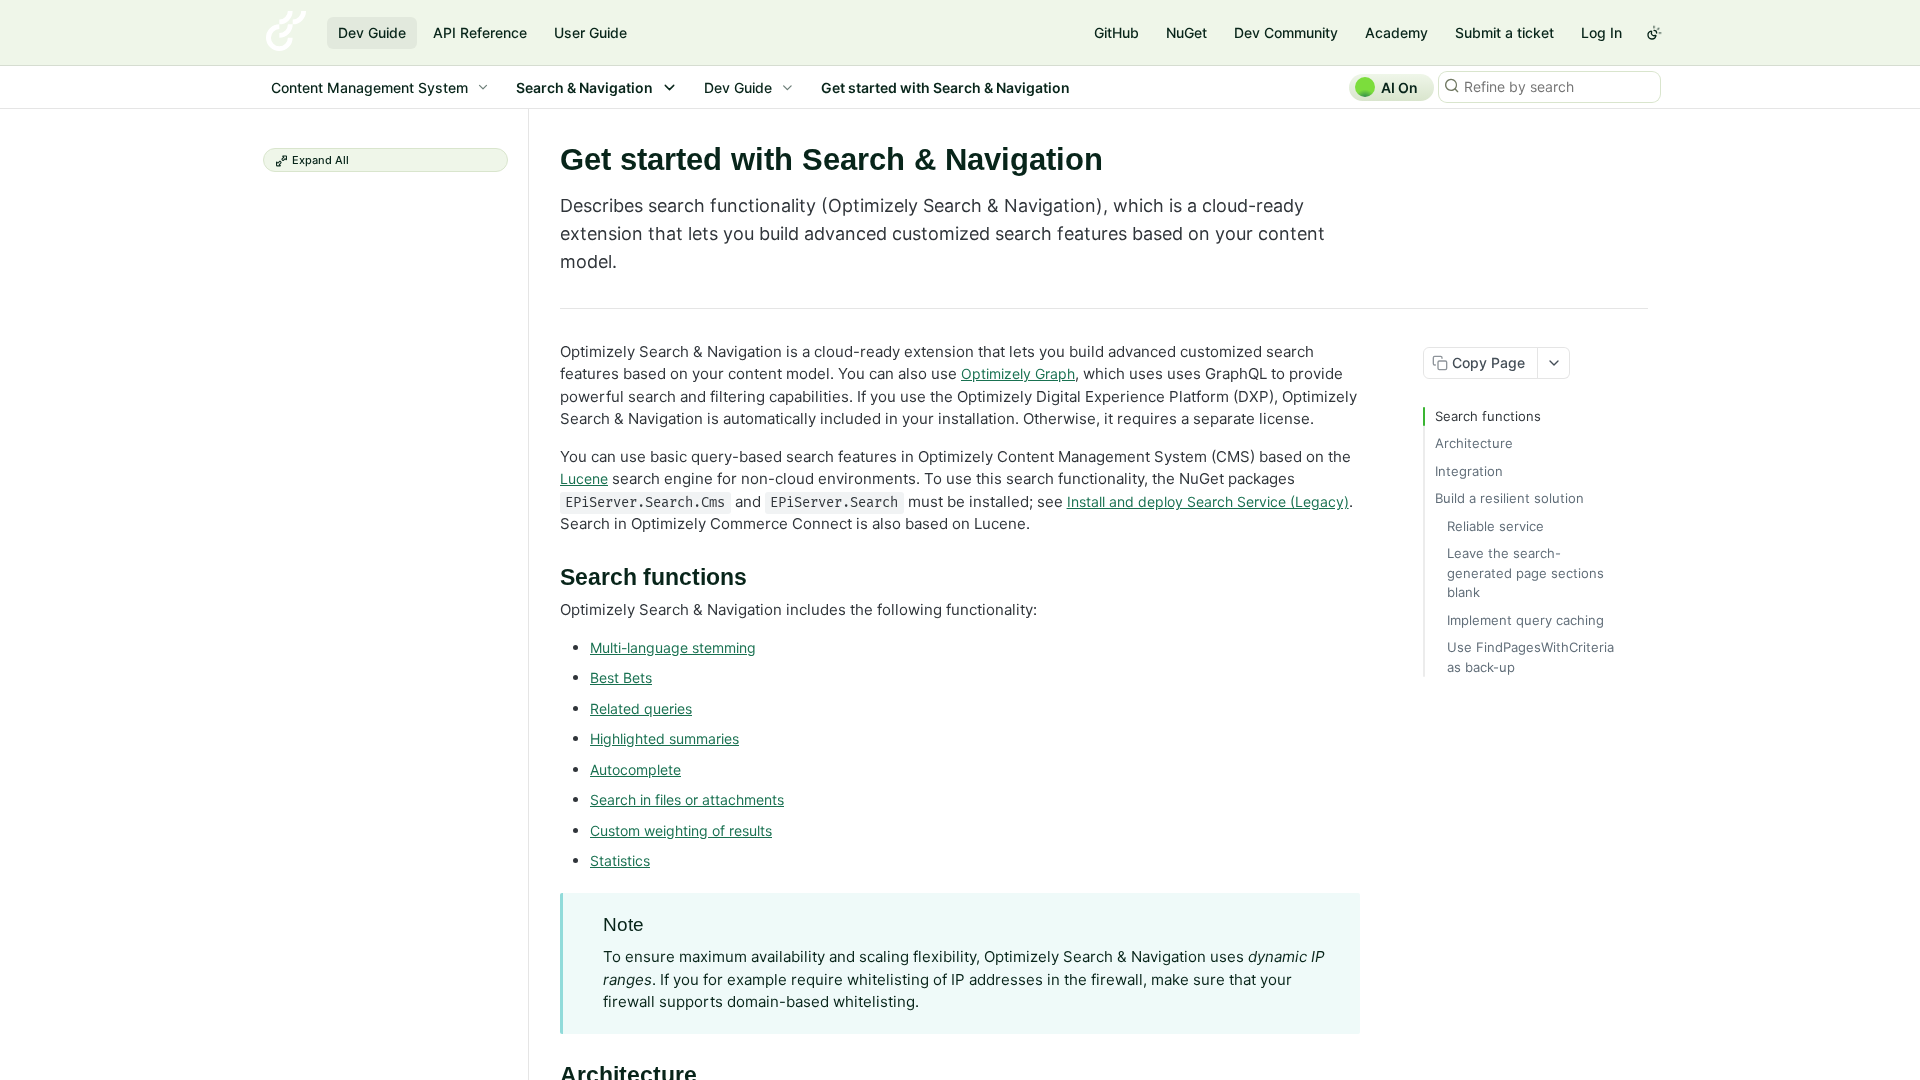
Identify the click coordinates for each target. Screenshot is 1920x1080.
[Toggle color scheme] (1654, 33)
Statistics (620, 860)
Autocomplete (635, 769)
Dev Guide (372, 32)
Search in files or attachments (687, 799)
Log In (1601, 32)
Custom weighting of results (681, 830)
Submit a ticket (1504, 32)
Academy (1396, 32)
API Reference (480, 32)
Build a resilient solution (1509, 498)
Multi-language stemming (673, 647)
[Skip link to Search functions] (546, 578)
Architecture (1474, 443)
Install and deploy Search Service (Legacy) (1208, 501)
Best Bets (621, 677)
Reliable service (1495, 526)
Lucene (584, 478)
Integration (1469, 471)
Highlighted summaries (664, 738)
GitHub (1116, 32)
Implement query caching (1525, 620)
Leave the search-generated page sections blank (1525, 572)
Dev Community (1286, 32)
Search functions (1488, 416)
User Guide (590, 32)
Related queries (641, 708)
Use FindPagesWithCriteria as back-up (1530, 657)
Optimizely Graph (1018, 373)
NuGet (1186, 32)
